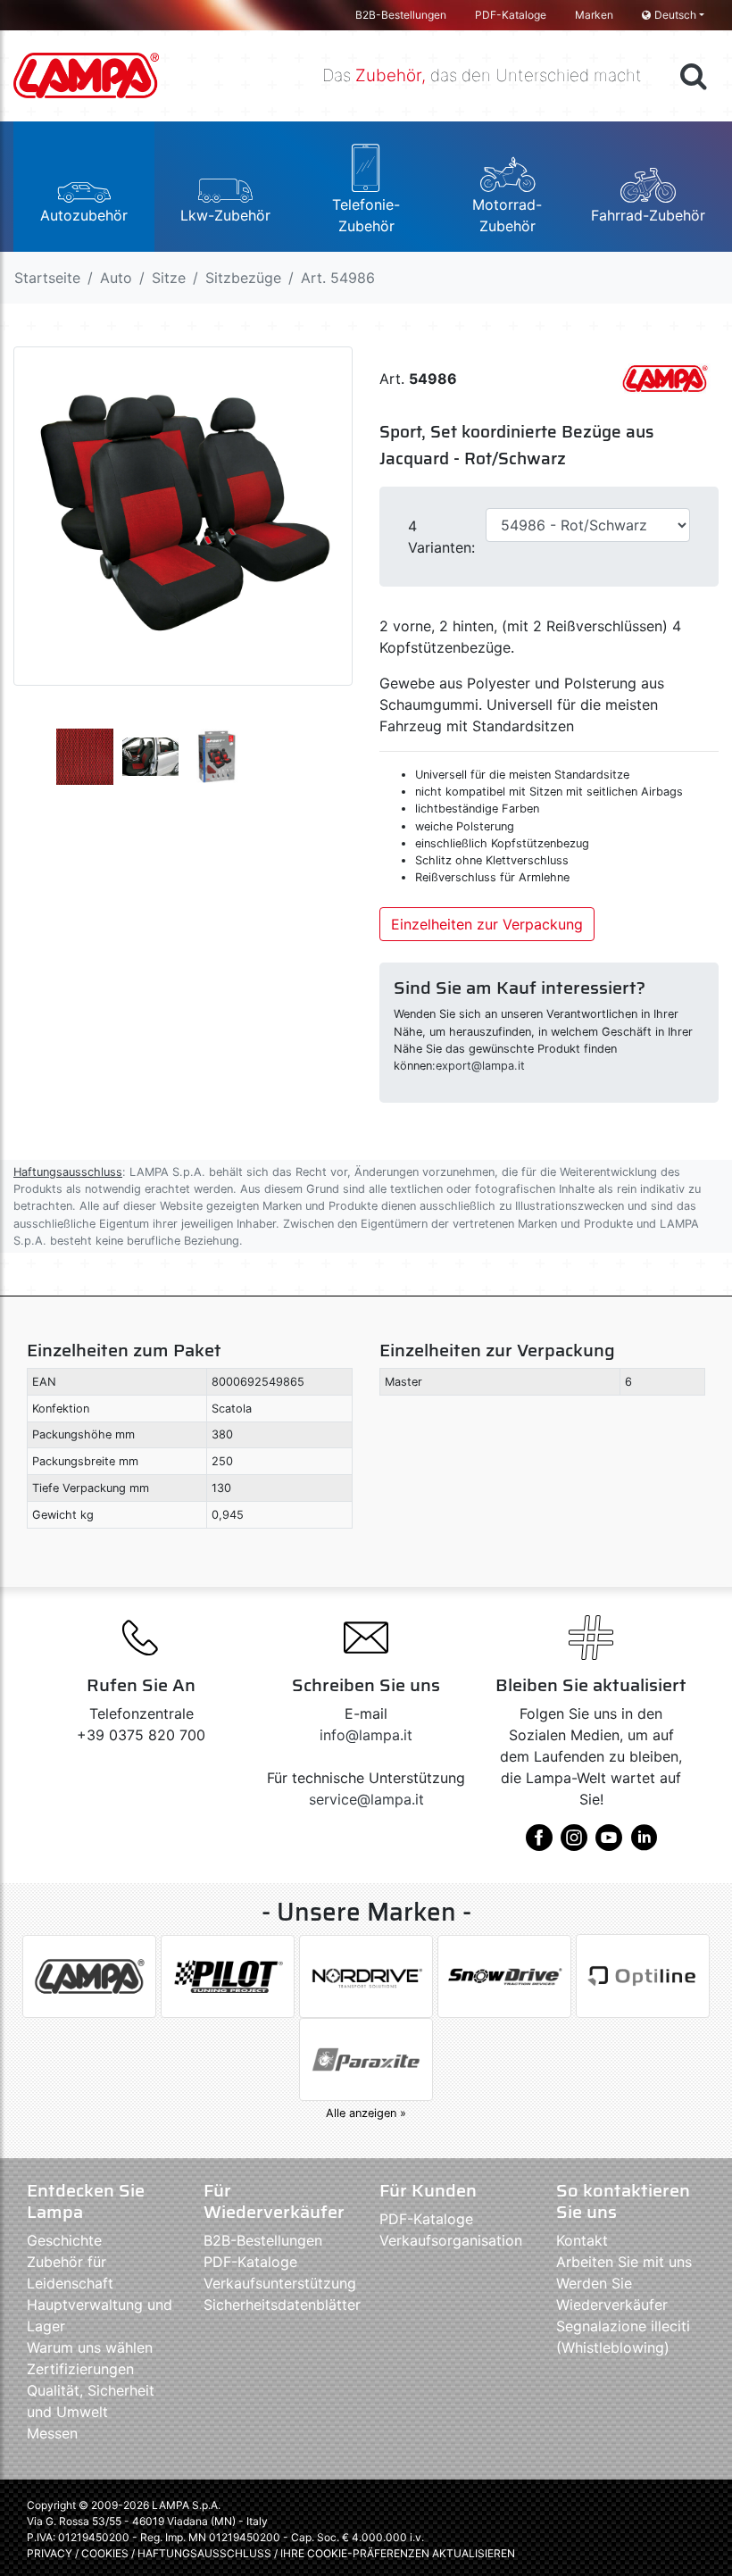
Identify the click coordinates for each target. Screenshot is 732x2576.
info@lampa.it (366, 1735)
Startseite (47, 278)
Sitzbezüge (243, 278)
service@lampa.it (366, 1799)
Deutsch (675, 15)
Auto (116, 278)
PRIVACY (50, 2553)
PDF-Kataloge (511, 15)
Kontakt (582, 2240)
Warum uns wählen (90, 2347)
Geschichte (64, 2240)
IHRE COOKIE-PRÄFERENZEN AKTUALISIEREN (398, 2553)
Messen (52, 2433)
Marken (594, 15)
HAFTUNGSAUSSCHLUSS (206, 2553)
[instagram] (574, 1844)
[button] (84, 187)
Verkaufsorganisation (451, 2240)
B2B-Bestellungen (401, 15)
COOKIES (105, 2553)
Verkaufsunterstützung (280, 2283)
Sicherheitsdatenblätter (282, 2305)
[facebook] (539, 1844)
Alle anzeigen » (366, 2113)
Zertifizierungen (80, 2369)
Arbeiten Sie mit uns (624, 2262)
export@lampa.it (480, 1066)
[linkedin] (644, 1844)
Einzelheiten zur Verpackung (487, 924)
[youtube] (609, 1844)
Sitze (169, 278)
